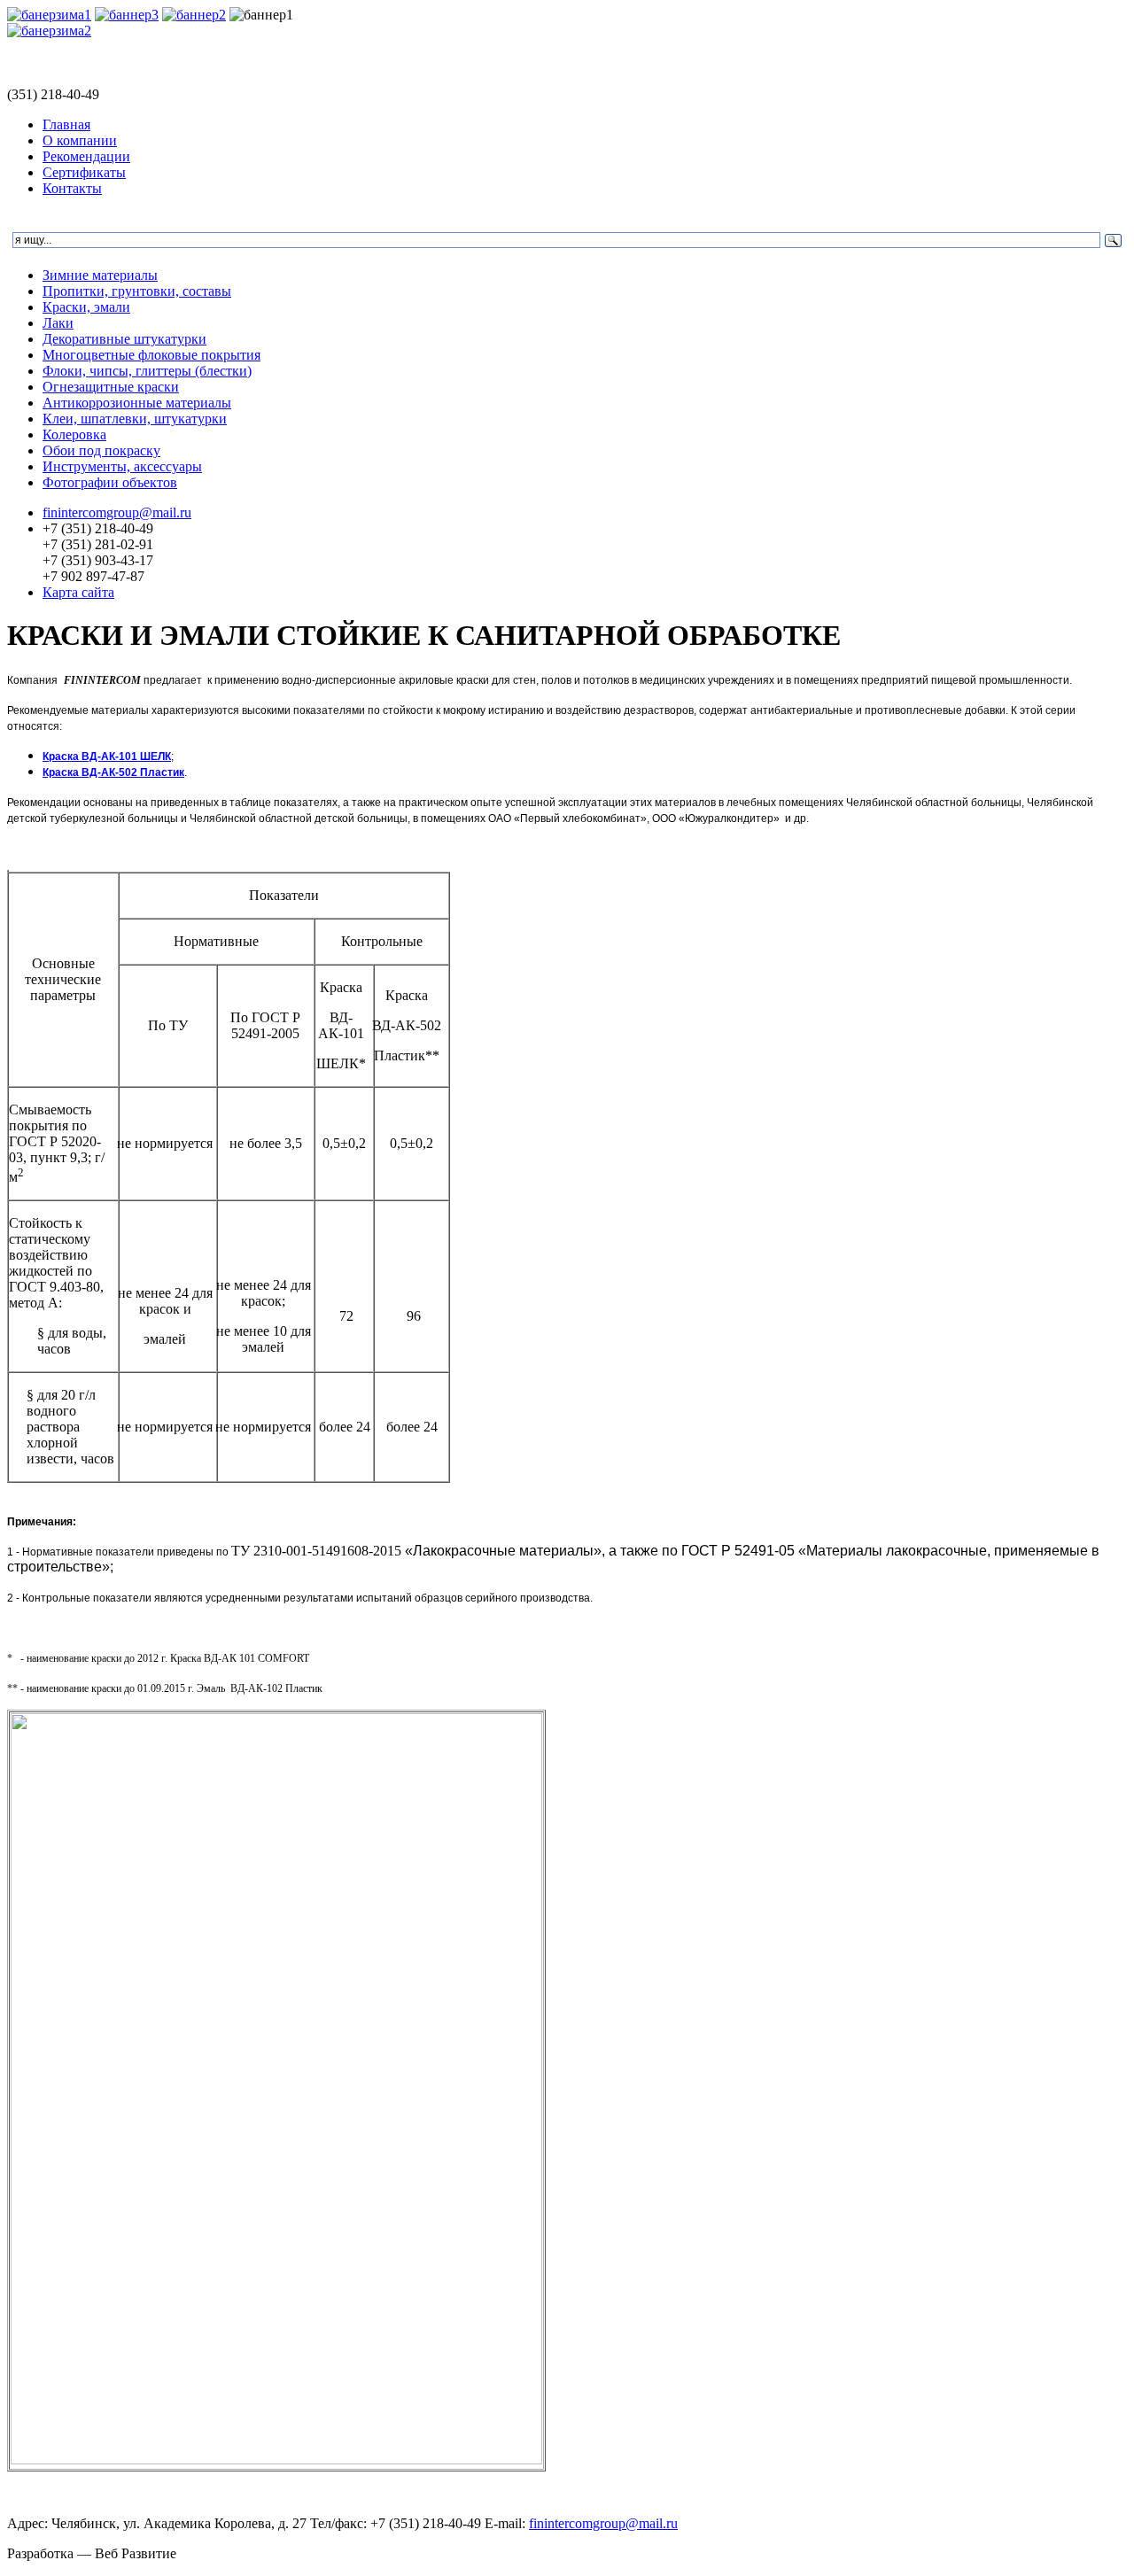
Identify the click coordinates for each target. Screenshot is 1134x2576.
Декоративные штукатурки (124, 339)
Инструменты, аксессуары (122, 466)
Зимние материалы (100, 275)
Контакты (72, 188)
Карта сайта (78, 592)
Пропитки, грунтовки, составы (137, 291)
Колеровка (74, 435)
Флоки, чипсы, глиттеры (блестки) (147, 371)
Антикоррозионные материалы (137, 403)
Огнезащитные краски (111, 387)
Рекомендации (86, 156)
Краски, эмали (86, 307)
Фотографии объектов (110, 482)
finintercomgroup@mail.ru (117, 512)
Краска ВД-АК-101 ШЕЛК (107, 757)
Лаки (58, 323)
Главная (66, 124)
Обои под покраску (101, 450)
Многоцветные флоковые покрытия (151, 355)
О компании (80, 140)
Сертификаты (84, 172)
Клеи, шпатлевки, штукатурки (135, 419)
